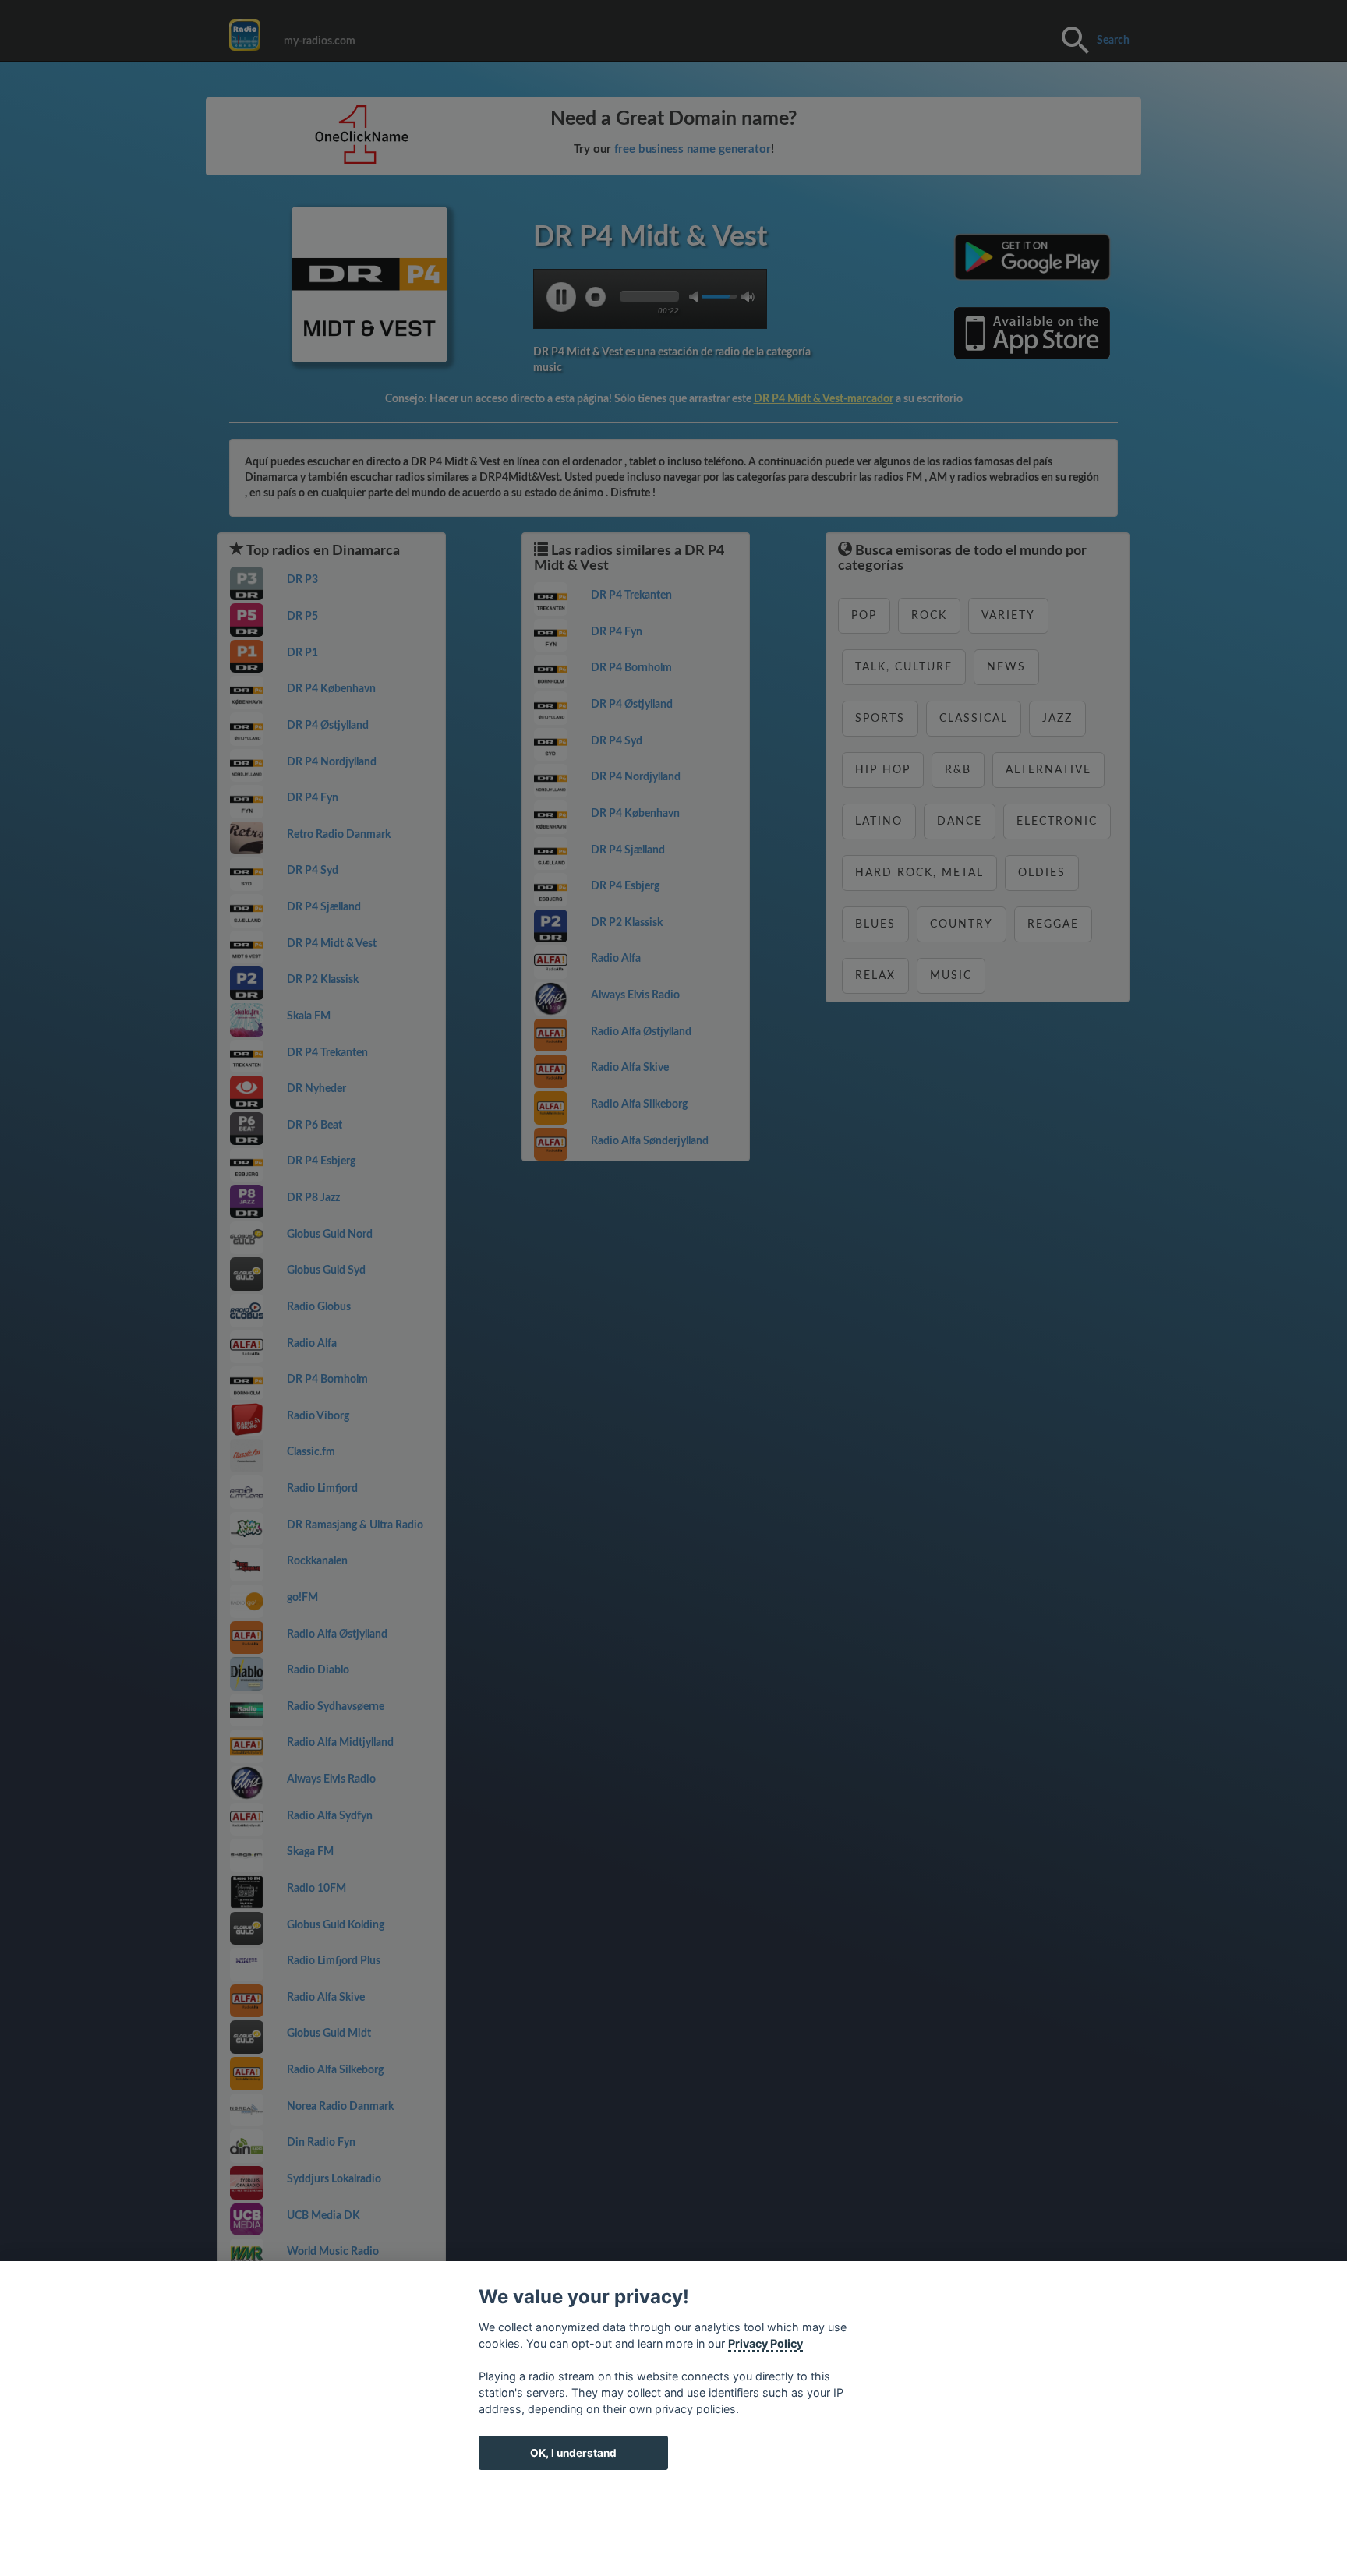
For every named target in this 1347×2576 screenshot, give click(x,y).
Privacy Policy (765, 2343)
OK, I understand (573, 2453)
